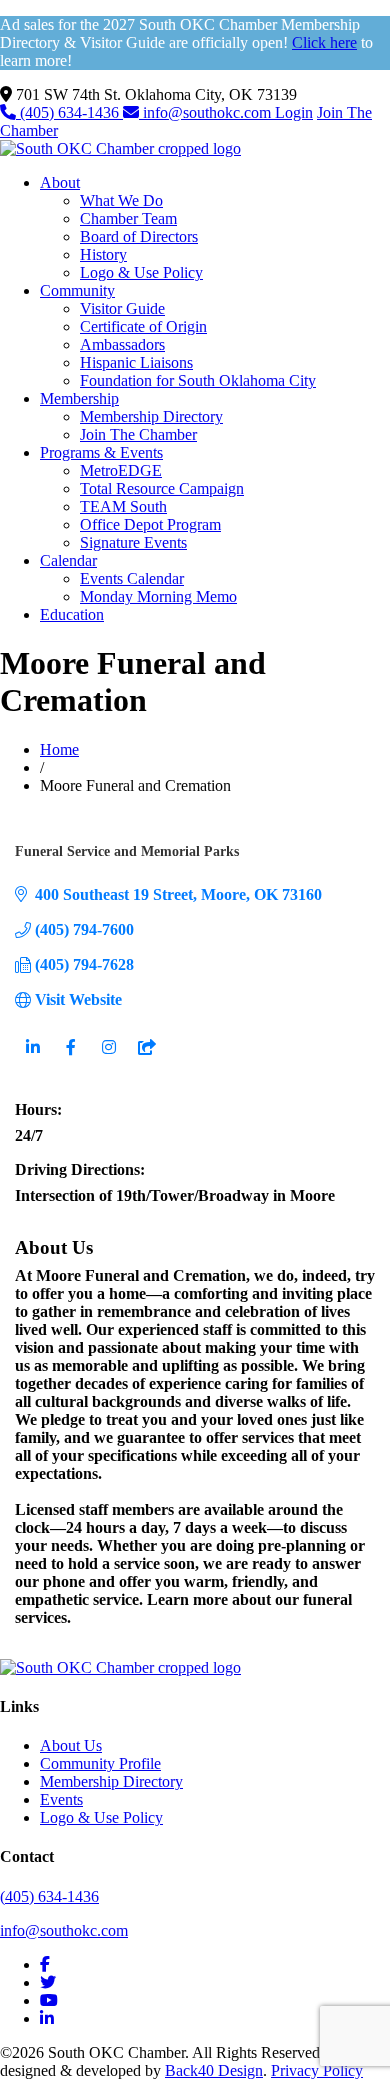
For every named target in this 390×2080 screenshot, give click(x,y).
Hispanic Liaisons (136, 362)
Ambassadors (122, 344)
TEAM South (123, 506)
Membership (79, 398)
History (103, 254)
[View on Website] (146, 1059)
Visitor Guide (122, 308)
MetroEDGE (121, 470)
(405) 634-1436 (69, 112)
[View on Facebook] (70, 1059)
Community (77, 290)
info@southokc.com (207, 112)
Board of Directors (139, 236)
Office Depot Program (150, 524)
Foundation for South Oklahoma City (198, 380)
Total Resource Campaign (162, 488)
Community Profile (100, 1763)
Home (59, 749)
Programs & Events (101, 452)
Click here (324, 42)
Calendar (68, 560)
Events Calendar (132, 578)
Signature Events (133, 542)
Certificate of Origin (143, 326)
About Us (71, 1745)
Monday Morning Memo (158, 596)
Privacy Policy (317, 2070)
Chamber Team (128, 218)
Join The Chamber (138, 434)
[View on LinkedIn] (32, 1059)
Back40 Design (214, 2070)
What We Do (121, 200)
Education (72, 614)
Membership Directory (151, 416)
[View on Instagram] (108, 1059)
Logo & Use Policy (141, 272)
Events (61, 1799)
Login (294, 112)
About (60, 182)
